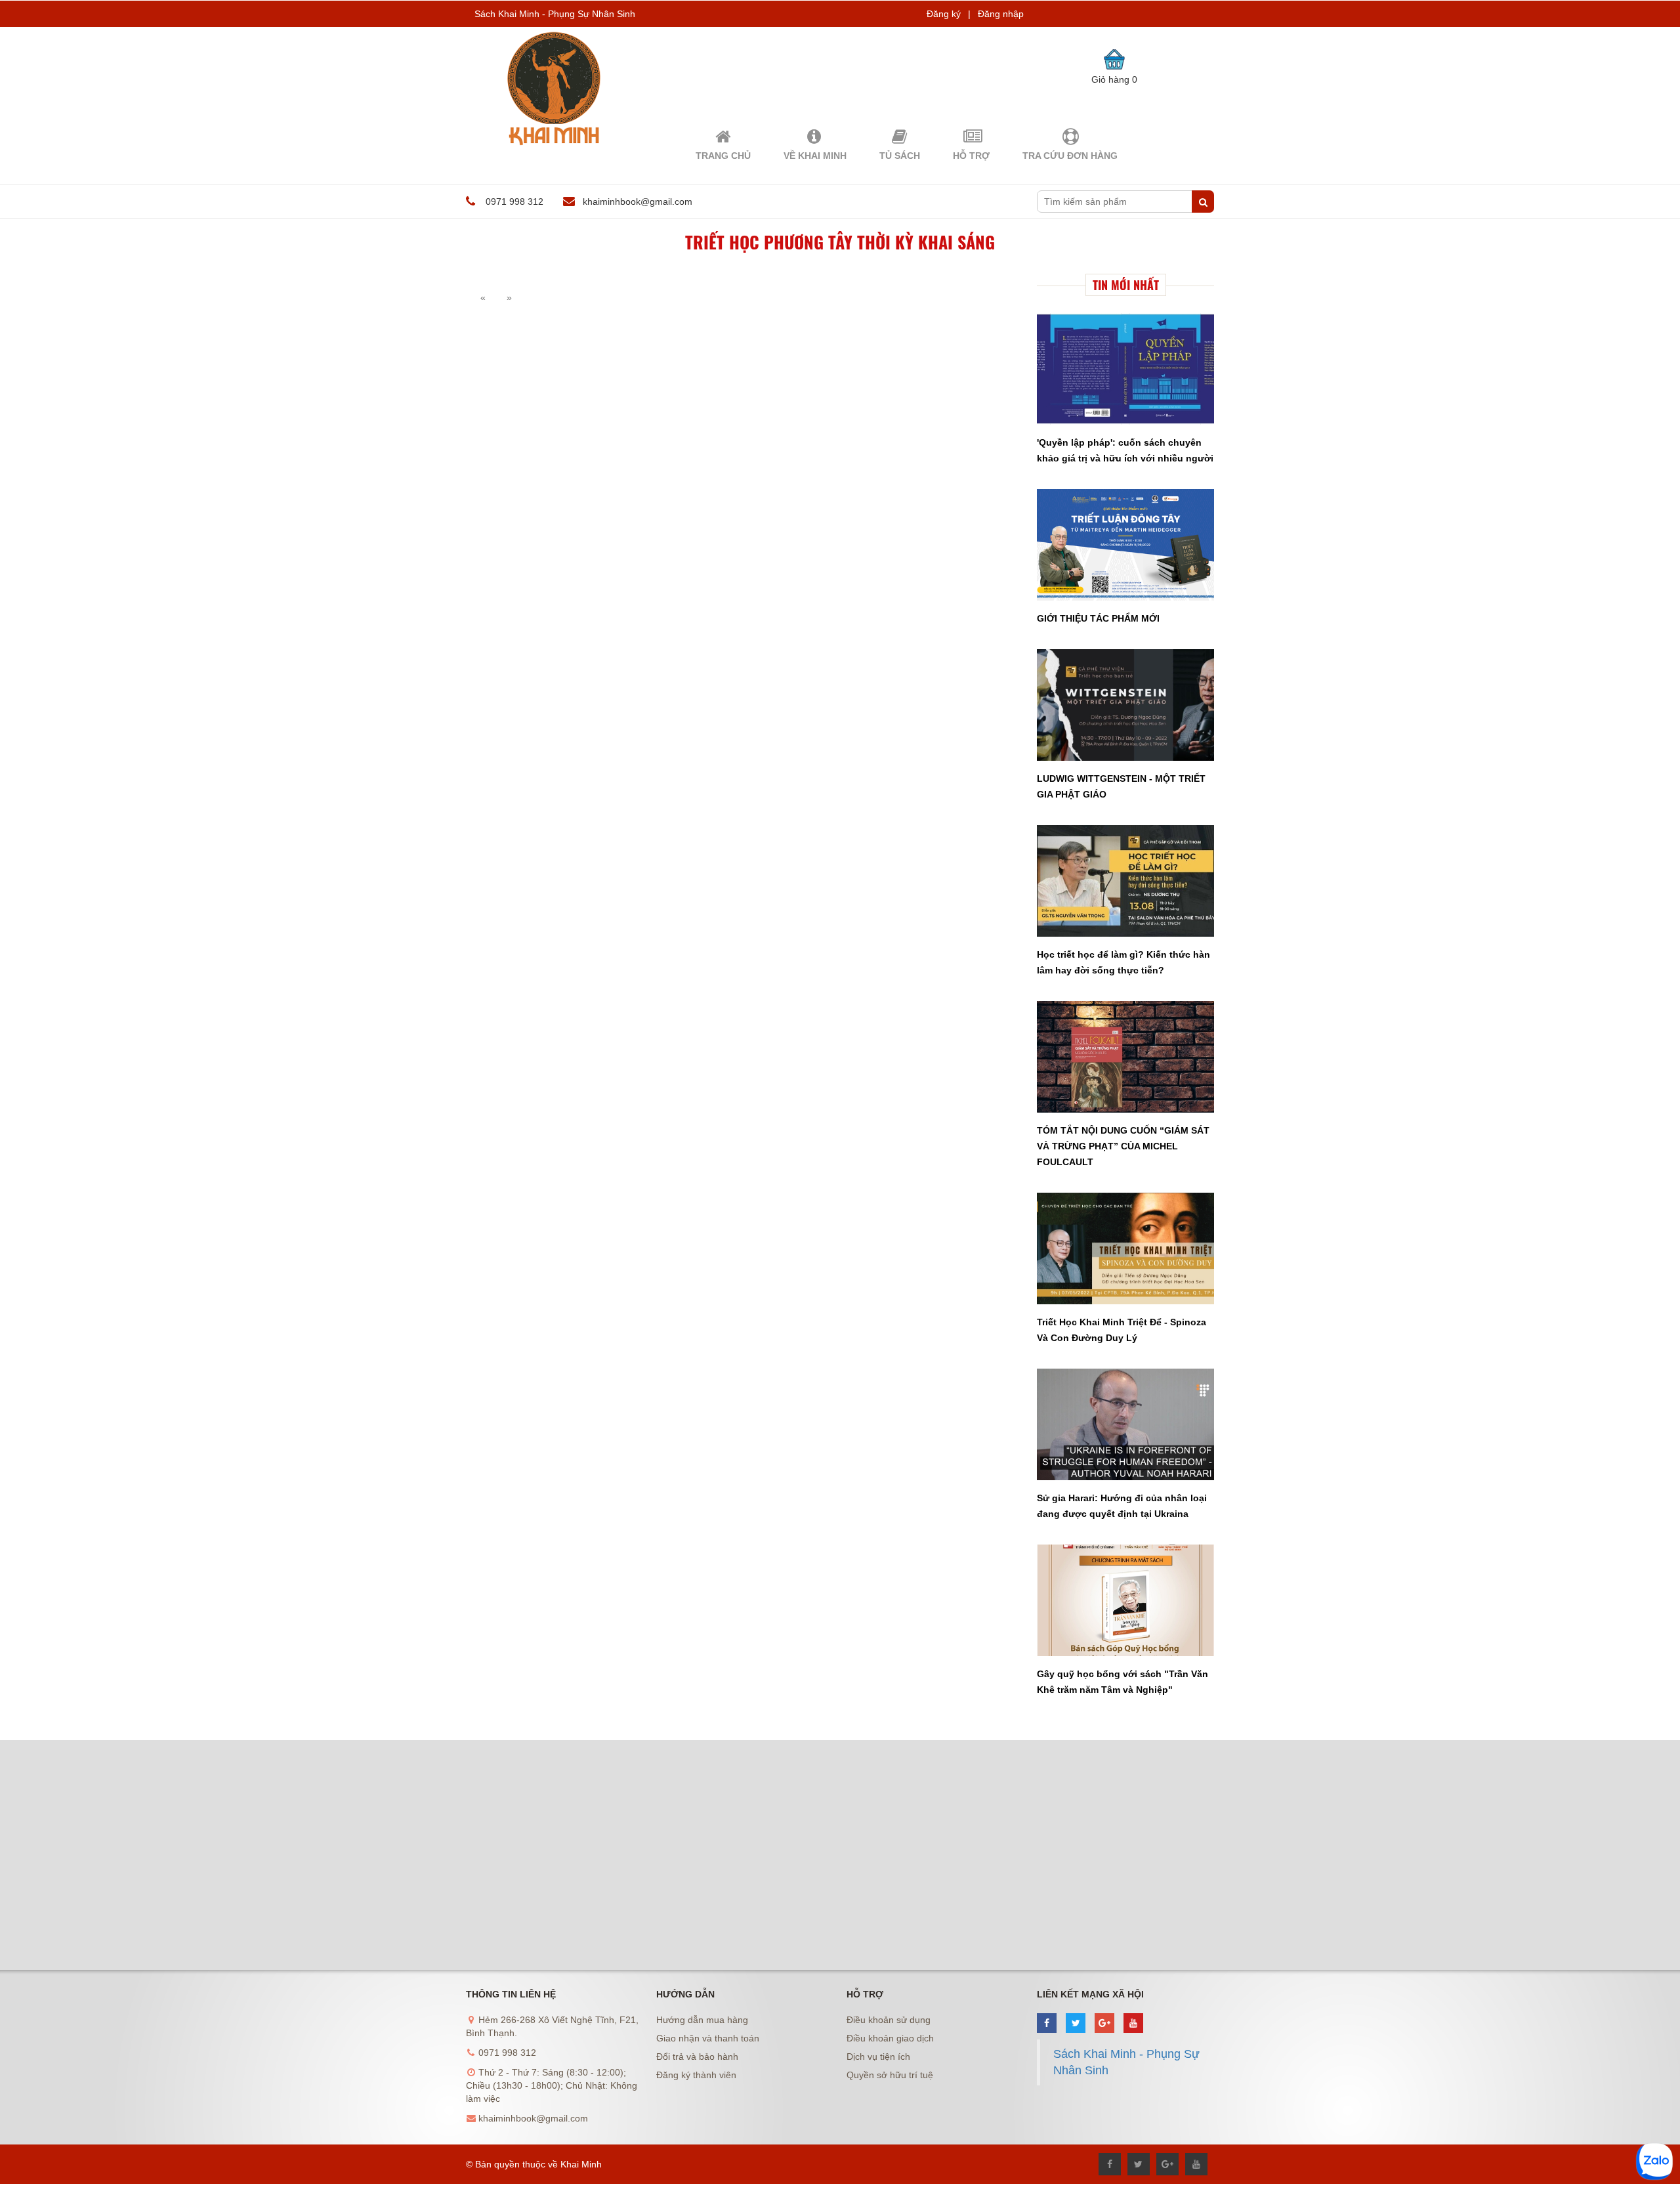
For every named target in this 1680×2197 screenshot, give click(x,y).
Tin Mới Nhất (1126, 285)
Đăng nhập (1001, 14)
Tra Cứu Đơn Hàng (1070, 156)
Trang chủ (723, 156)
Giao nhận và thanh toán (708, 2038)
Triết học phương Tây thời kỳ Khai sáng (840, 242)
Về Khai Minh (815, 156)
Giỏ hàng (1114, 79)
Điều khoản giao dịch (890, 2038)
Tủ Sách (900, 156)
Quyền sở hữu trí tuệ (890, 2075)
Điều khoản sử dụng (889, 2020)
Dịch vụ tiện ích (878, 2057)
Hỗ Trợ (971, 156)
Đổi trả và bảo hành (697, 2057)
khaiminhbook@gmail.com (638, 202)
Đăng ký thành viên (696, 2075)
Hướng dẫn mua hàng (702, 2020)
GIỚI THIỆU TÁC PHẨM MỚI (1098, 618)
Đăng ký (944, 14)
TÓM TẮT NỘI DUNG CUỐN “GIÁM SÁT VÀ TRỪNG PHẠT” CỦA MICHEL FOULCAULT (1123, 1146)
